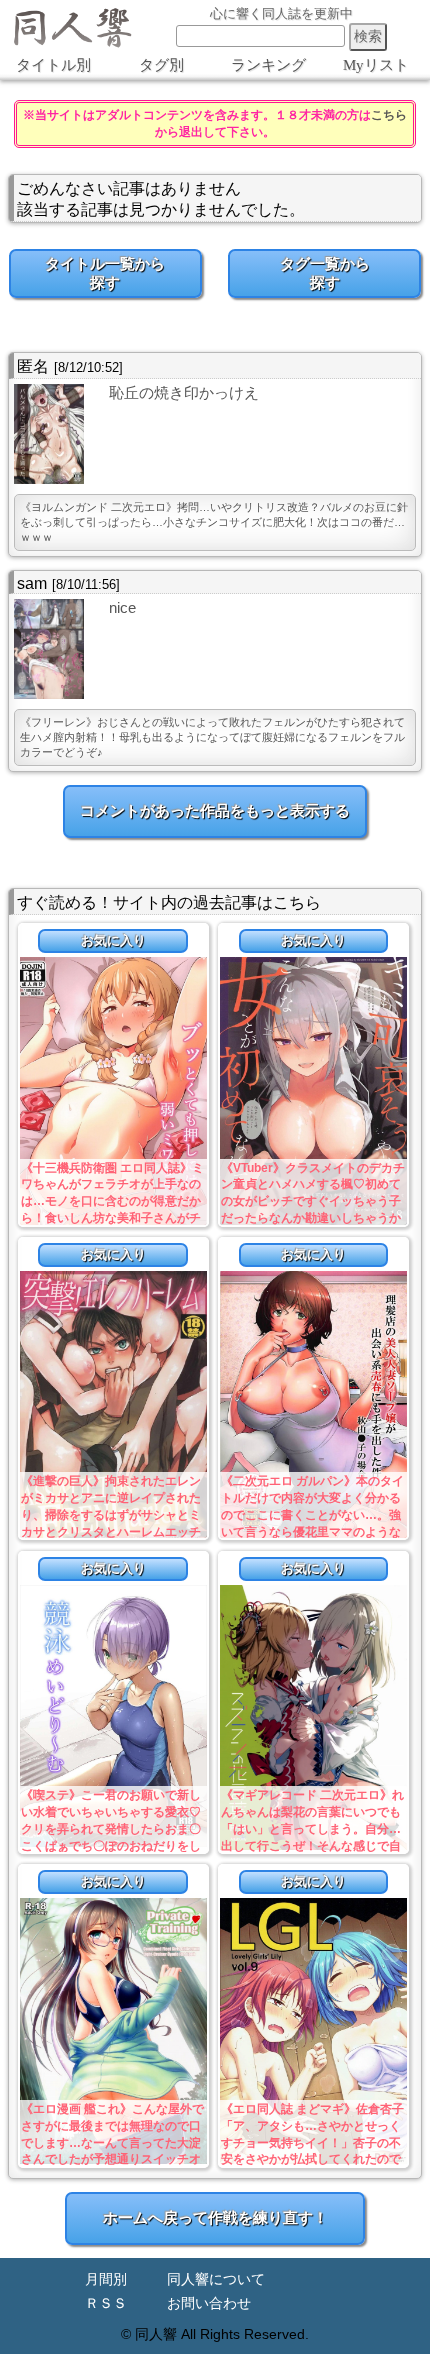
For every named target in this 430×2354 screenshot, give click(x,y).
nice (122, 607)
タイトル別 (53, 65)
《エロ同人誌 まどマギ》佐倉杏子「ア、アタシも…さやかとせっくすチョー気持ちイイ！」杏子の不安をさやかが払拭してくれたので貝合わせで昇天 (312, 2142)
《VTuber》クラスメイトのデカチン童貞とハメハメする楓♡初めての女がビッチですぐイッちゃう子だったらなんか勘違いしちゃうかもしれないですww (313, 1201)
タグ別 (161, 65)
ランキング (268, 65)
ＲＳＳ (106, 2303)
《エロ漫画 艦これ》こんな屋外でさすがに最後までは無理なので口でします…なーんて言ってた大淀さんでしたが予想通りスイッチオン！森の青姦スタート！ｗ (112, 2142)
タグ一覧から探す (325, 273)
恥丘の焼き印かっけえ (184, 392)
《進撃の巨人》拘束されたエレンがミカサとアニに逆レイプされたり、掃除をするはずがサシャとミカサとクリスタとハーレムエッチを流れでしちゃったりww (111, 1514)
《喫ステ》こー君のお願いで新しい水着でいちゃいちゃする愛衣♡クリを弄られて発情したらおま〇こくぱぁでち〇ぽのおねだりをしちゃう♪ (111, 1828)
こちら (389, 115)
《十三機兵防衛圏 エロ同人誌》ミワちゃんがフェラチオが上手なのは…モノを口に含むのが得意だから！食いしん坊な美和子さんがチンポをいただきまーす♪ (112, 1201)
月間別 (106, 2279)
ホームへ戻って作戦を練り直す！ (215, 2217)
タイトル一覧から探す (105, 273)
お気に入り (113, 940)
